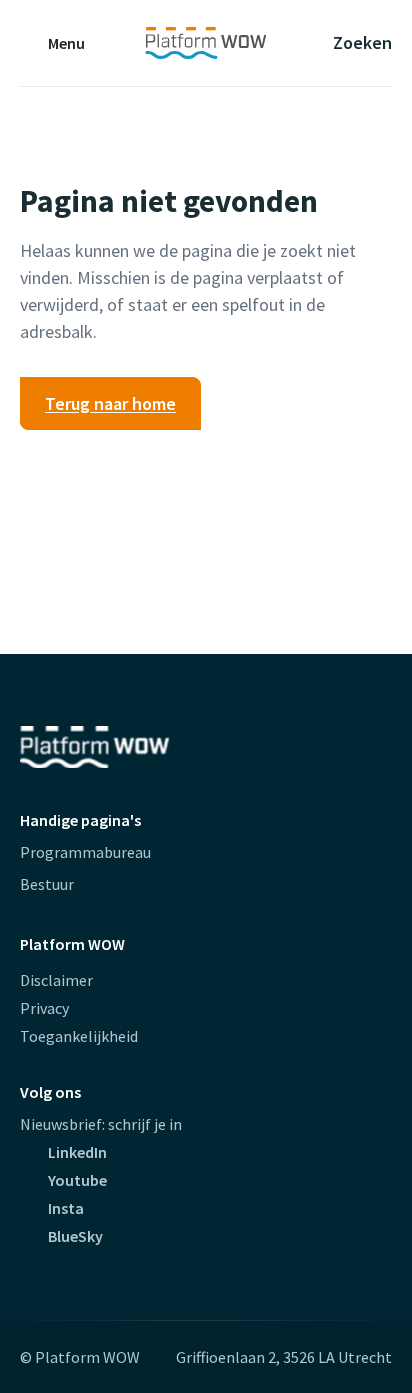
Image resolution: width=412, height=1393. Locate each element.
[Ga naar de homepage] (205, 43)
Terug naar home (110, 403)
